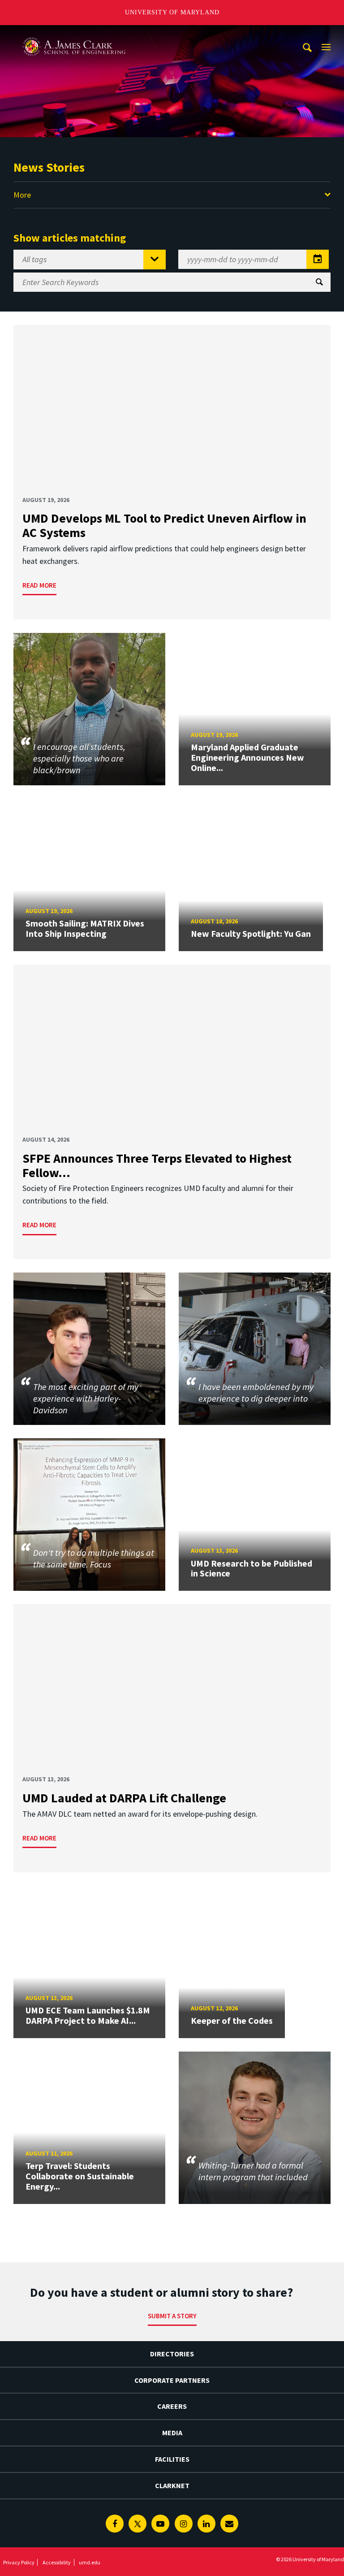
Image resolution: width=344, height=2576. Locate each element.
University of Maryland (172, 12)
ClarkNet (172, 2485)
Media (172, 2433)
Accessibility (57, 2562)
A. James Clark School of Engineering (74, 33)
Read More (39, 585)
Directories (172, 2354)
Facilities (172, 2459)
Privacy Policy (19, 2562)
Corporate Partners (172, 2380)
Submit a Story (172, 2316)
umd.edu (90, 2562)
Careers (172, 2406)
